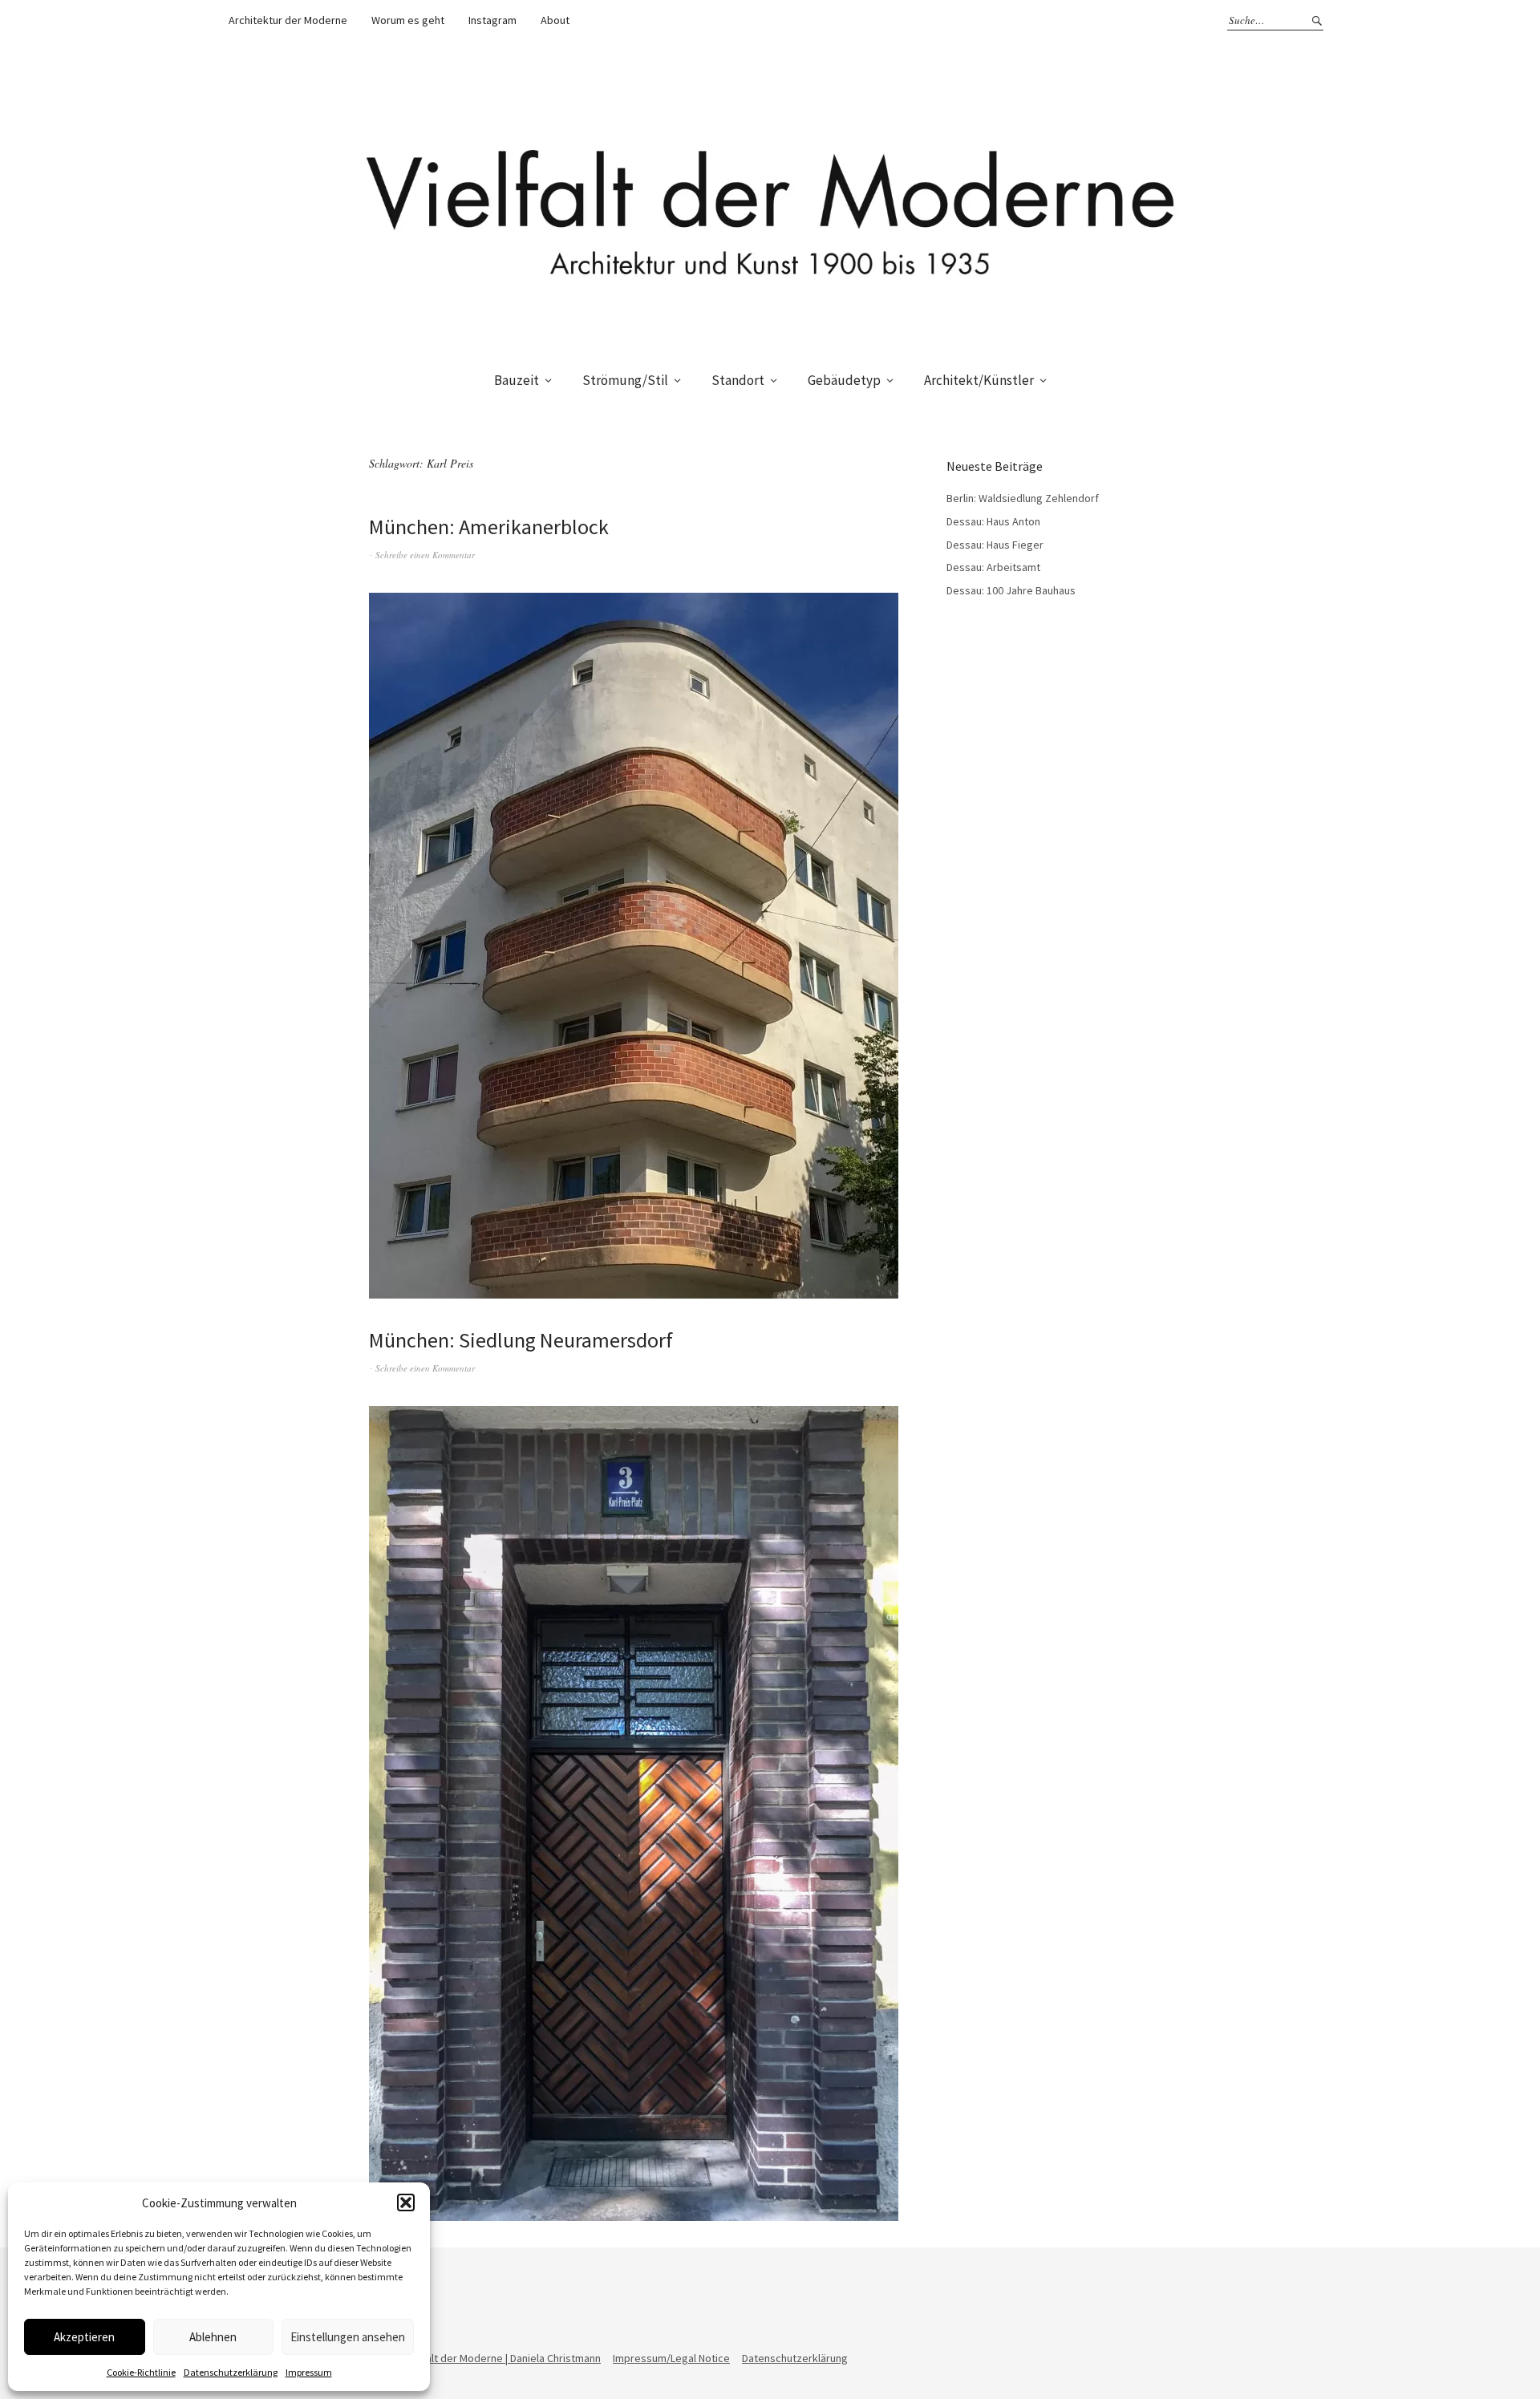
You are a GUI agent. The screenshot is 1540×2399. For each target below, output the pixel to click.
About (555, 20)
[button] (406, 2202)
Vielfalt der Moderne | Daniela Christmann (503, 2358)
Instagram (492, 20)
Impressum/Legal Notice (671, 2358)
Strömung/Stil (625, 380)
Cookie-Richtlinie (141, 2372)
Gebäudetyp (844, 380)
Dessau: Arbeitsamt (993, 567)
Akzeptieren (84, 2337)
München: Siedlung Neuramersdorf (521, 1340)
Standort (738, 380)
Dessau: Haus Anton (993, 521)
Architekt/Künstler (979, 380)
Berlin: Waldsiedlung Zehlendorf (1023, 498)
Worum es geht (408, 20)
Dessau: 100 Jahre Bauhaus (1011, 590)
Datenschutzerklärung (231, 2372)
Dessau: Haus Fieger (995, 545)
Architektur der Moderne (288, 20)
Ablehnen (213, 2337)
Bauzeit (517, 380)
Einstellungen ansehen (348, 2337)
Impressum (309, 2372)
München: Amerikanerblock (489, 527)
